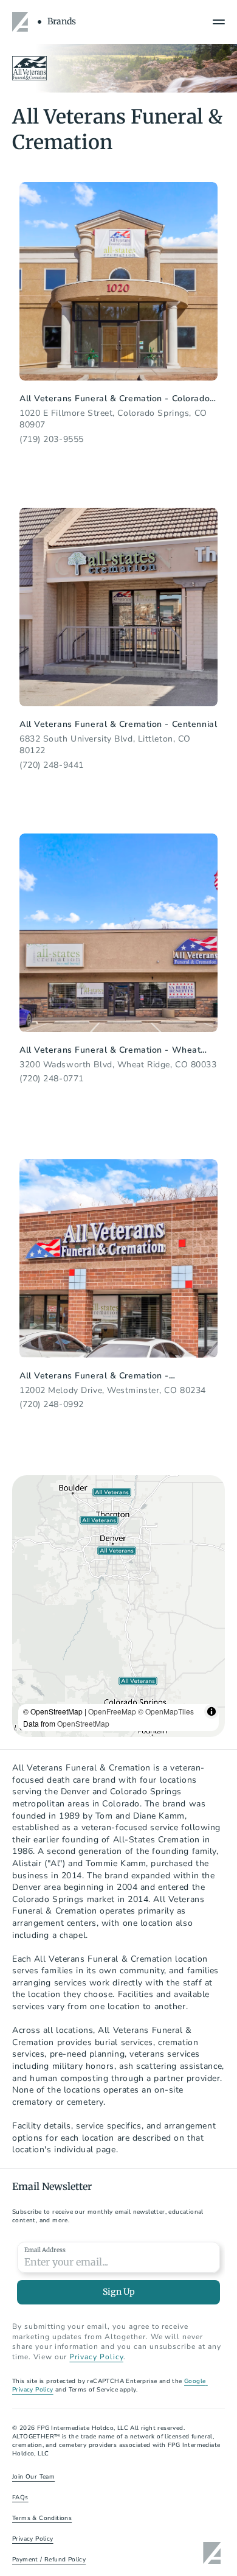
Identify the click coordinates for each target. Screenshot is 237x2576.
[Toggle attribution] (211, 1711)
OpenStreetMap (83, 1723)
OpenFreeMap (112, 1711)
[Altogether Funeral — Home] (22, 22)
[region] (118, 1606)
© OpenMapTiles (166, 1711)
